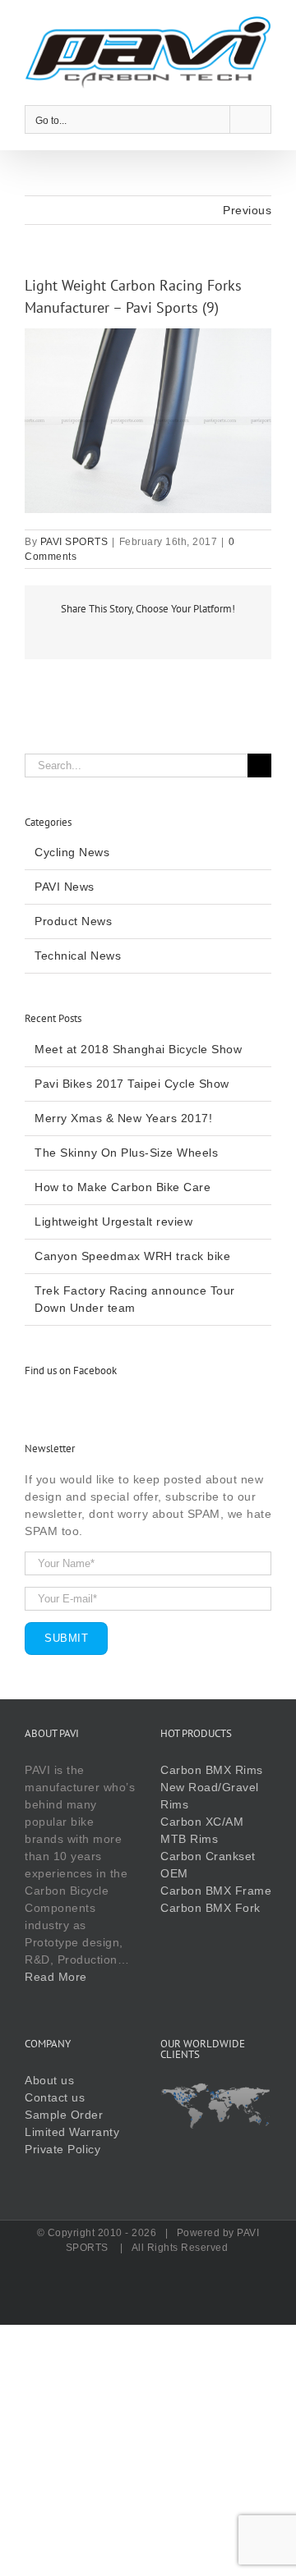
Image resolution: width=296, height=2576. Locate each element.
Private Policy (62, 2149)
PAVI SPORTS (74, 542)
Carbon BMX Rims (212, 1770)
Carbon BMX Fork (210, 1908)
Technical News (78, 956)
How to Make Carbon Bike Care (123, 1187)
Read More (56, 1977)
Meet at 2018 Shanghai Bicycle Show (138, 1049)
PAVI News (65, 887)
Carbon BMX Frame (216, 1891)
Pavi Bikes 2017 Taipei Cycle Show (132, 1084)
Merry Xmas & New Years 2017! (123, 1118)
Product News (73, 921)
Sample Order (64, 2115)
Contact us (55, 2097)
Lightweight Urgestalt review (113, 1222)
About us (49, 2080)
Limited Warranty (72, 2132)
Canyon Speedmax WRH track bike (132, 1256)
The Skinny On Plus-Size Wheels (126, 1153)
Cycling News (72, 852)
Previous (247, 210)
